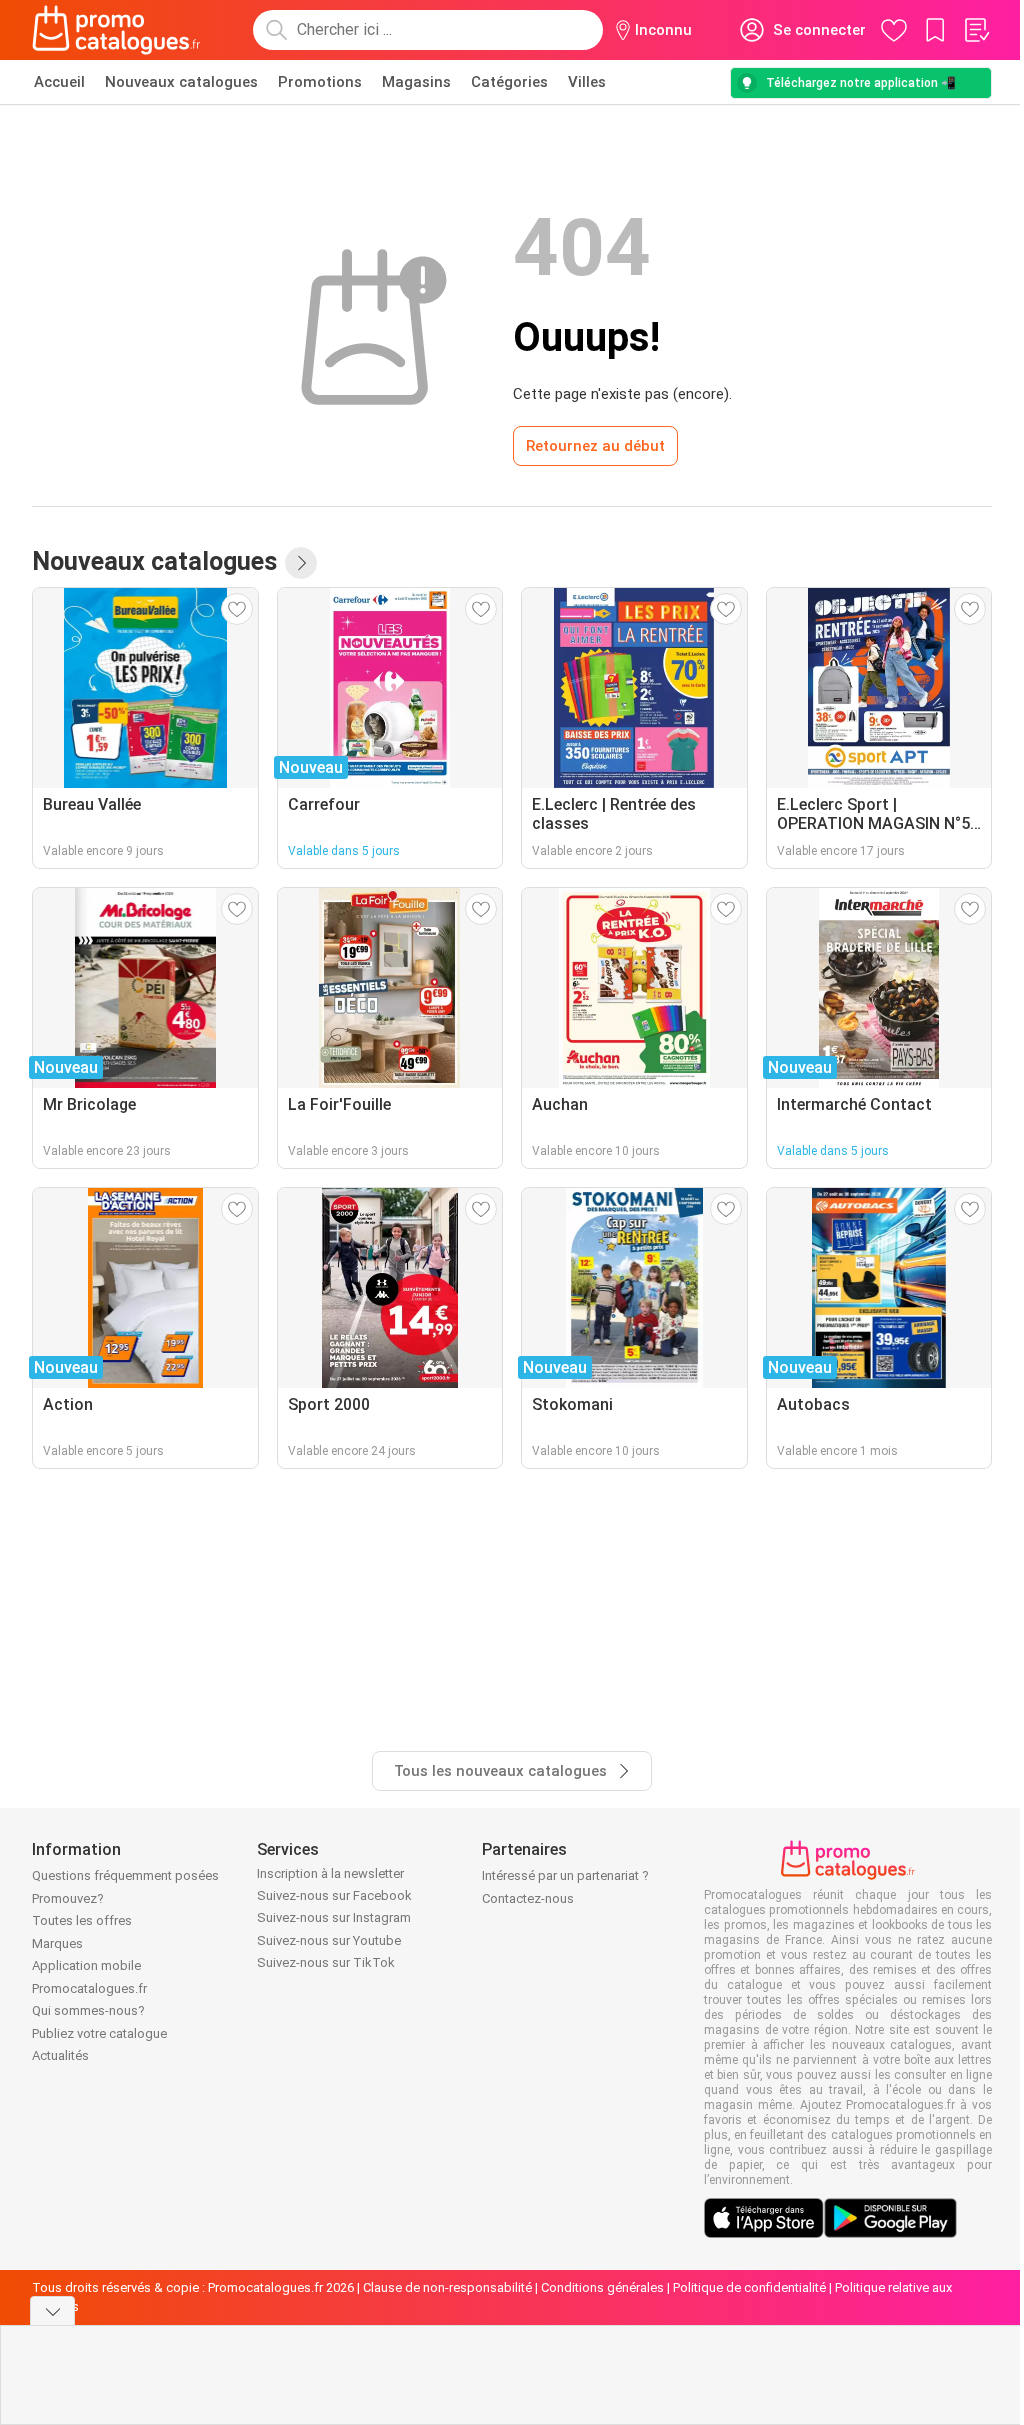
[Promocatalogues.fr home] (116, 30)
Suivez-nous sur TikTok (326, 1962)
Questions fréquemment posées (125, 1875)
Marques (57, 1943)
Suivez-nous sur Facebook (334, 1895)
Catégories (509, 82)
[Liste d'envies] (976, 30)
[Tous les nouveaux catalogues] (301, 563)
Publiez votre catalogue (99, 2033)
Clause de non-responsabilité (447, 2287)
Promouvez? (68, 1898)
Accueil (59, 82)
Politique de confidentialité (749, 2287)
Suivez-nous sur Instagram (334, 1917)
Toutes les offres (82, 1920)
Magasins (416, 82)
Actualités (60, 2055)
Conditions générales (602, 2287)
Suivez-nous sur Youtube (329, 1940)
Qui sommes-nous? (88, 2010)
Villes (587, 82)
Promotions (320, 82)
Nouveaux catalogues (181, 82)
